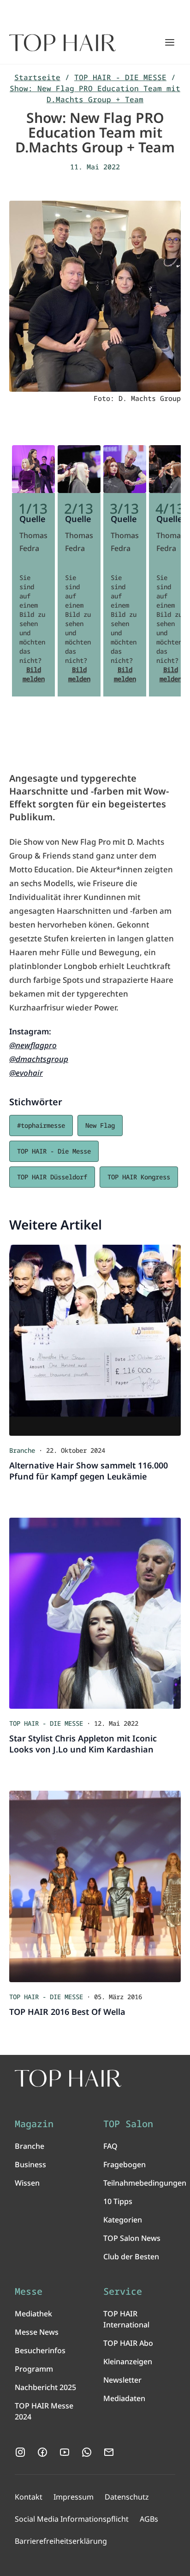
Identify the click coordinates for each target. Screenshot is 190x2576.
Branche (30, 2146)
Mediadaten (124, 2398)
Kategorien (123, 2220)
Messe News (37, 2332)
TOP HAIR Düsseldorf (52, 1177)
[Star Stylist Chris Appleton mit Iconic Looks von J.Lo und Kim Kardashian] (95, 1613)
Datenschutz (127, 2497)
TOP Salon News (132, 2238)
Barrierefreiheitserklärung (61, 2541)
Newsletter (122, 2380)
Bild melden (34, 674)
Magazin (34, 2124)
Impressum (74, 2497)
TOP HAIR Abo (128, 2343)
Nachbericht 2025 (45, 2387)
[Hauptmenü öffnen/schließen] (170, 42)
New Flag (100, 1125)
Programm (34, 2369)
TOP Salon (128, 2124)
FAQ (110, 2146)
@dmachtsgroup (39, 1059)
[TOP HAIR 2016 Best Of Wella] (95, 1886)
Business (30, 2164)
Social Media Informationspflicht (72, 2519)
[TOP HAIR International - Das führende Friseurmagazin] (68, 2078)
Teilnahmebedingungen (145, 2183)
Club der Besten (131, 2257)
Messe (29, 2292)
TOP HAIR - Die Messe (54, 1151)
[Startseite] (62, 43)
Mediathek (33, 2314)
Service (123, 2292)
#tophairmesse (41, 1125)
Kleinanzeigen (128, 2361)
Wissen (27, 2183)
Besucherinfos (40, 2350)
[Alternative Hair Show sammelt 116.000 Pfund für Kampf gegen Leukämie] (95, 1340)
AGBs (149, 2519)
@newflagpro (33, 1045)
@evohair (26, 1073)
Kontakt (29, 2497)
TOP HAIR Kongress (139, 1177)
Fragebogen (125, 2164)
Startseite (37, 77)
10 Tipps (118, 2201)
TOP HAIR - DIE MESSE (120, 77)
